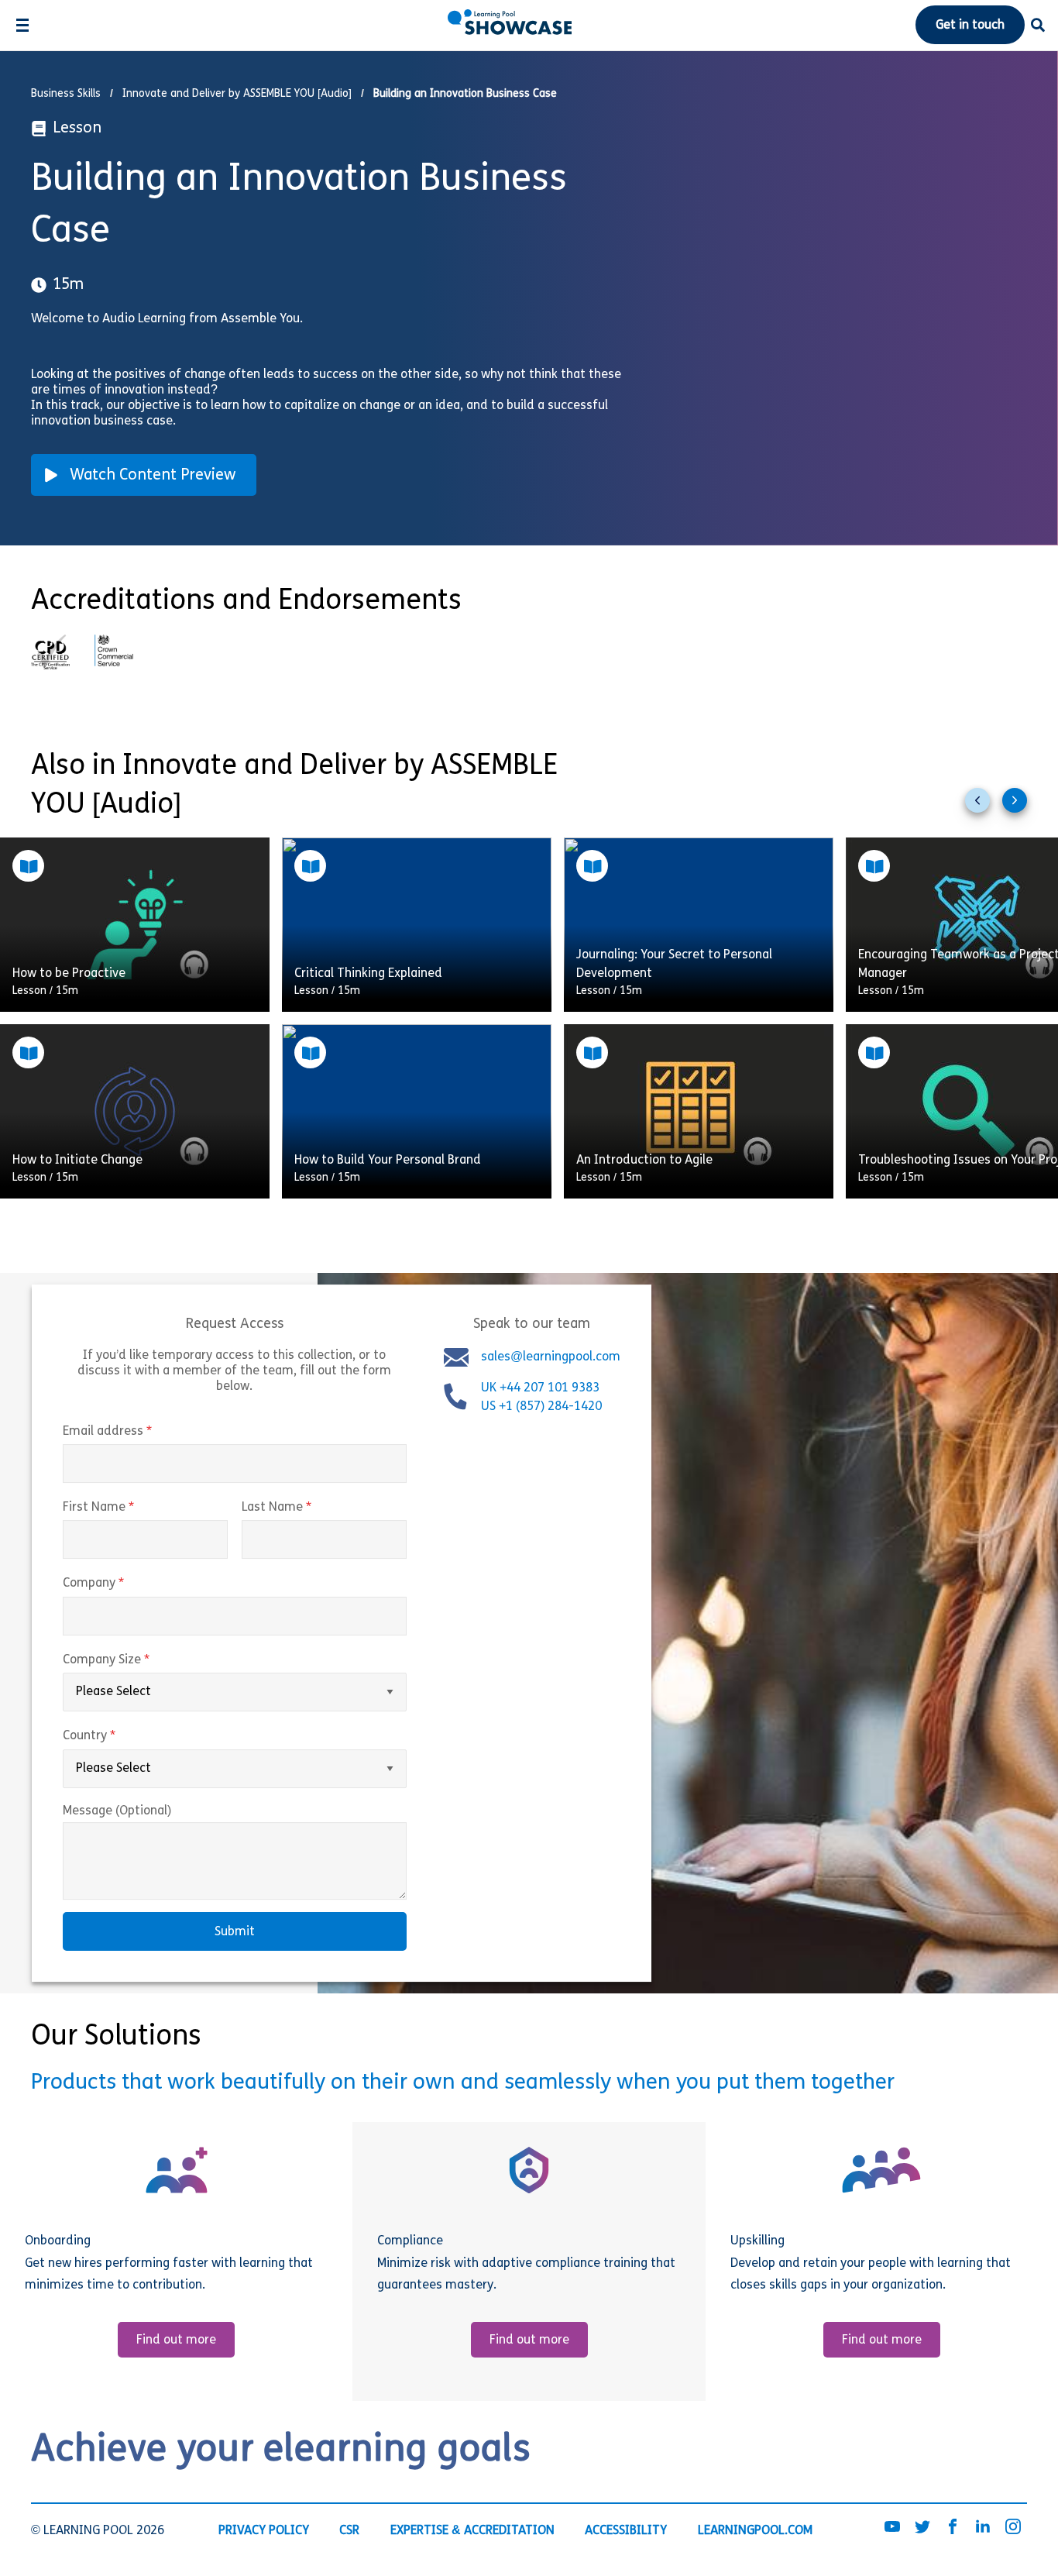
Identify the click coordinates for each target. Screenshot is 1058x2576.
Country (122, 1736)
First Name (131, 1508)
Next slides (1021, 807)
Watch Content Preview (153, 476)
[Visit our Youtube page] (892, 2528)
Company (126, 1584)
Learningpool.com (755, 2531)
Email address (140, 1432)
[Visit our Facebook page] (953, 2528)
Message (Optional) (117, 1811)
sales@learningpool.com (551, 1357)
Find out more (176, 2340)
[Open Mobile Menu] (22, 25)
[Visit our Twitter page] (922, 2528)
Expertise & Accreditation (472, 2531)
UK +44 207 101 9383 (542, 1388)
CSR (349, 2531)
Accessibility (626, 2531)
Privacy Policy (264, 2531)
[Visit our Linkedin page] (983, 2528)
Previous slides (984, 807)
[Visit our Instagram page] (1013, 2528)
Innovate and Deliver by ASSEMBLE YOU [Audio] (237, 94)
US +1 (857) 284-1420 (541, 1407)
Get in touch (970, 26)
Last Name (309, 1508)
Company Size (139, 1660)
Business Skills (66, 94)
